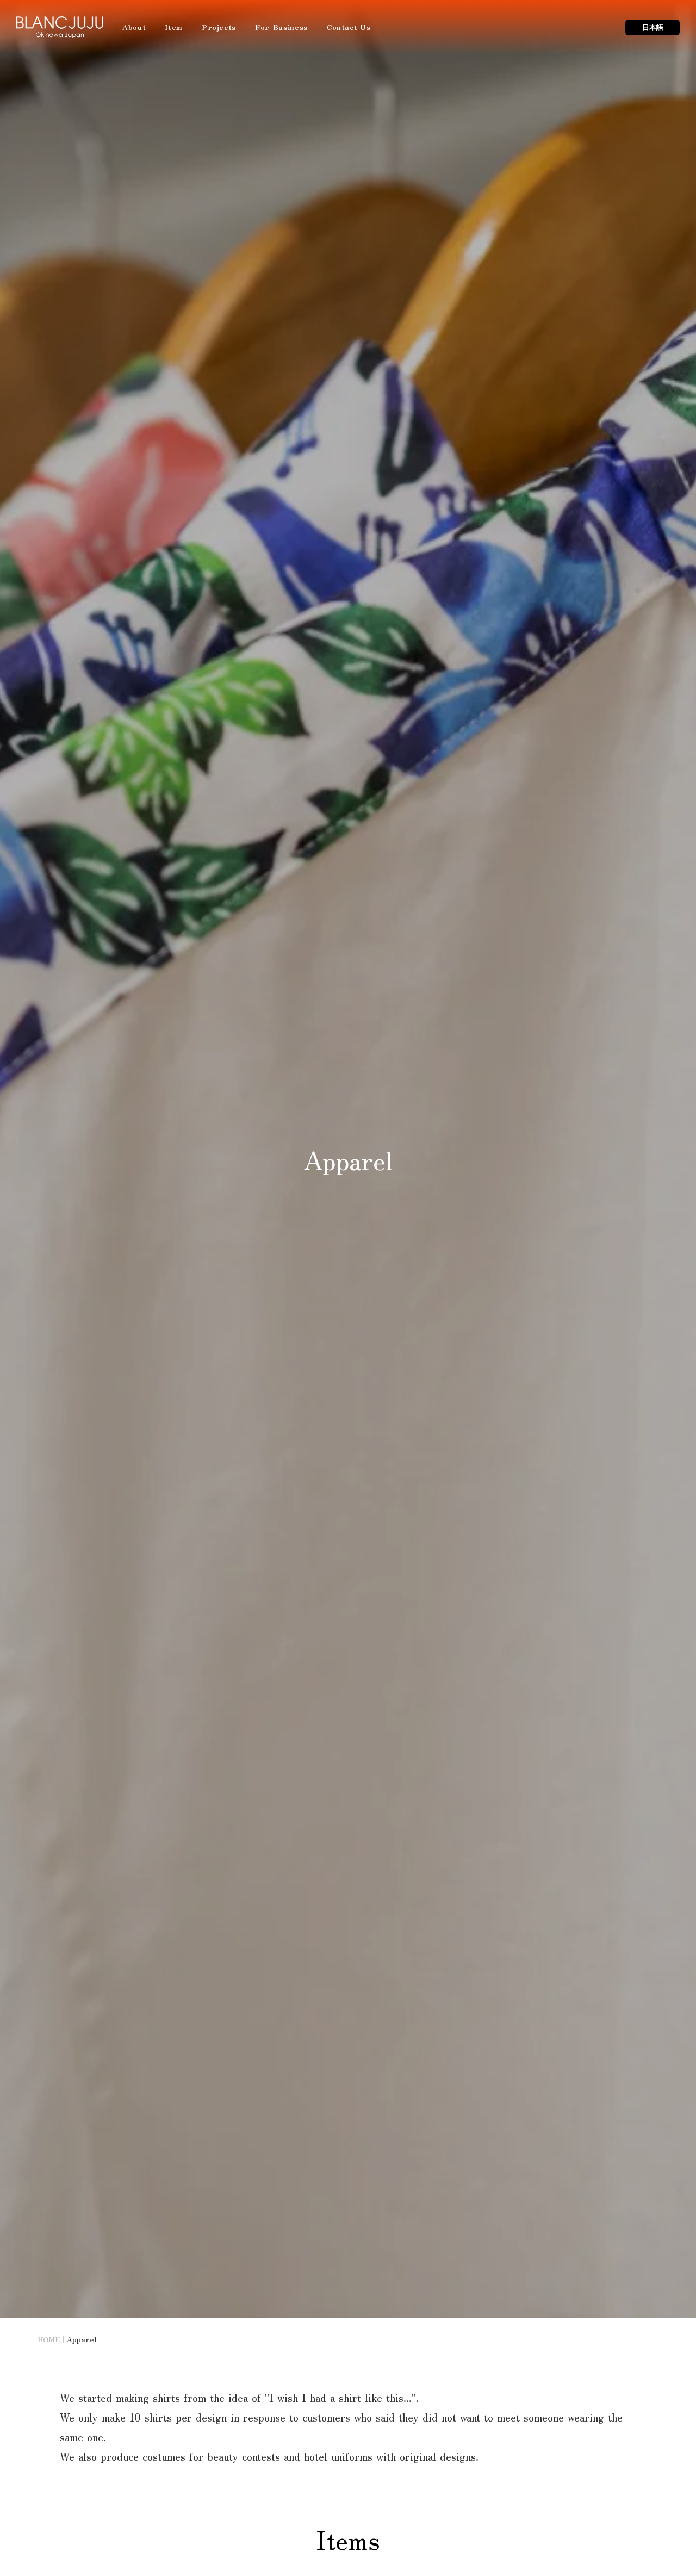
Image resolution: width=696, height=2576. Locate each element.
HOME (49, 2339)
